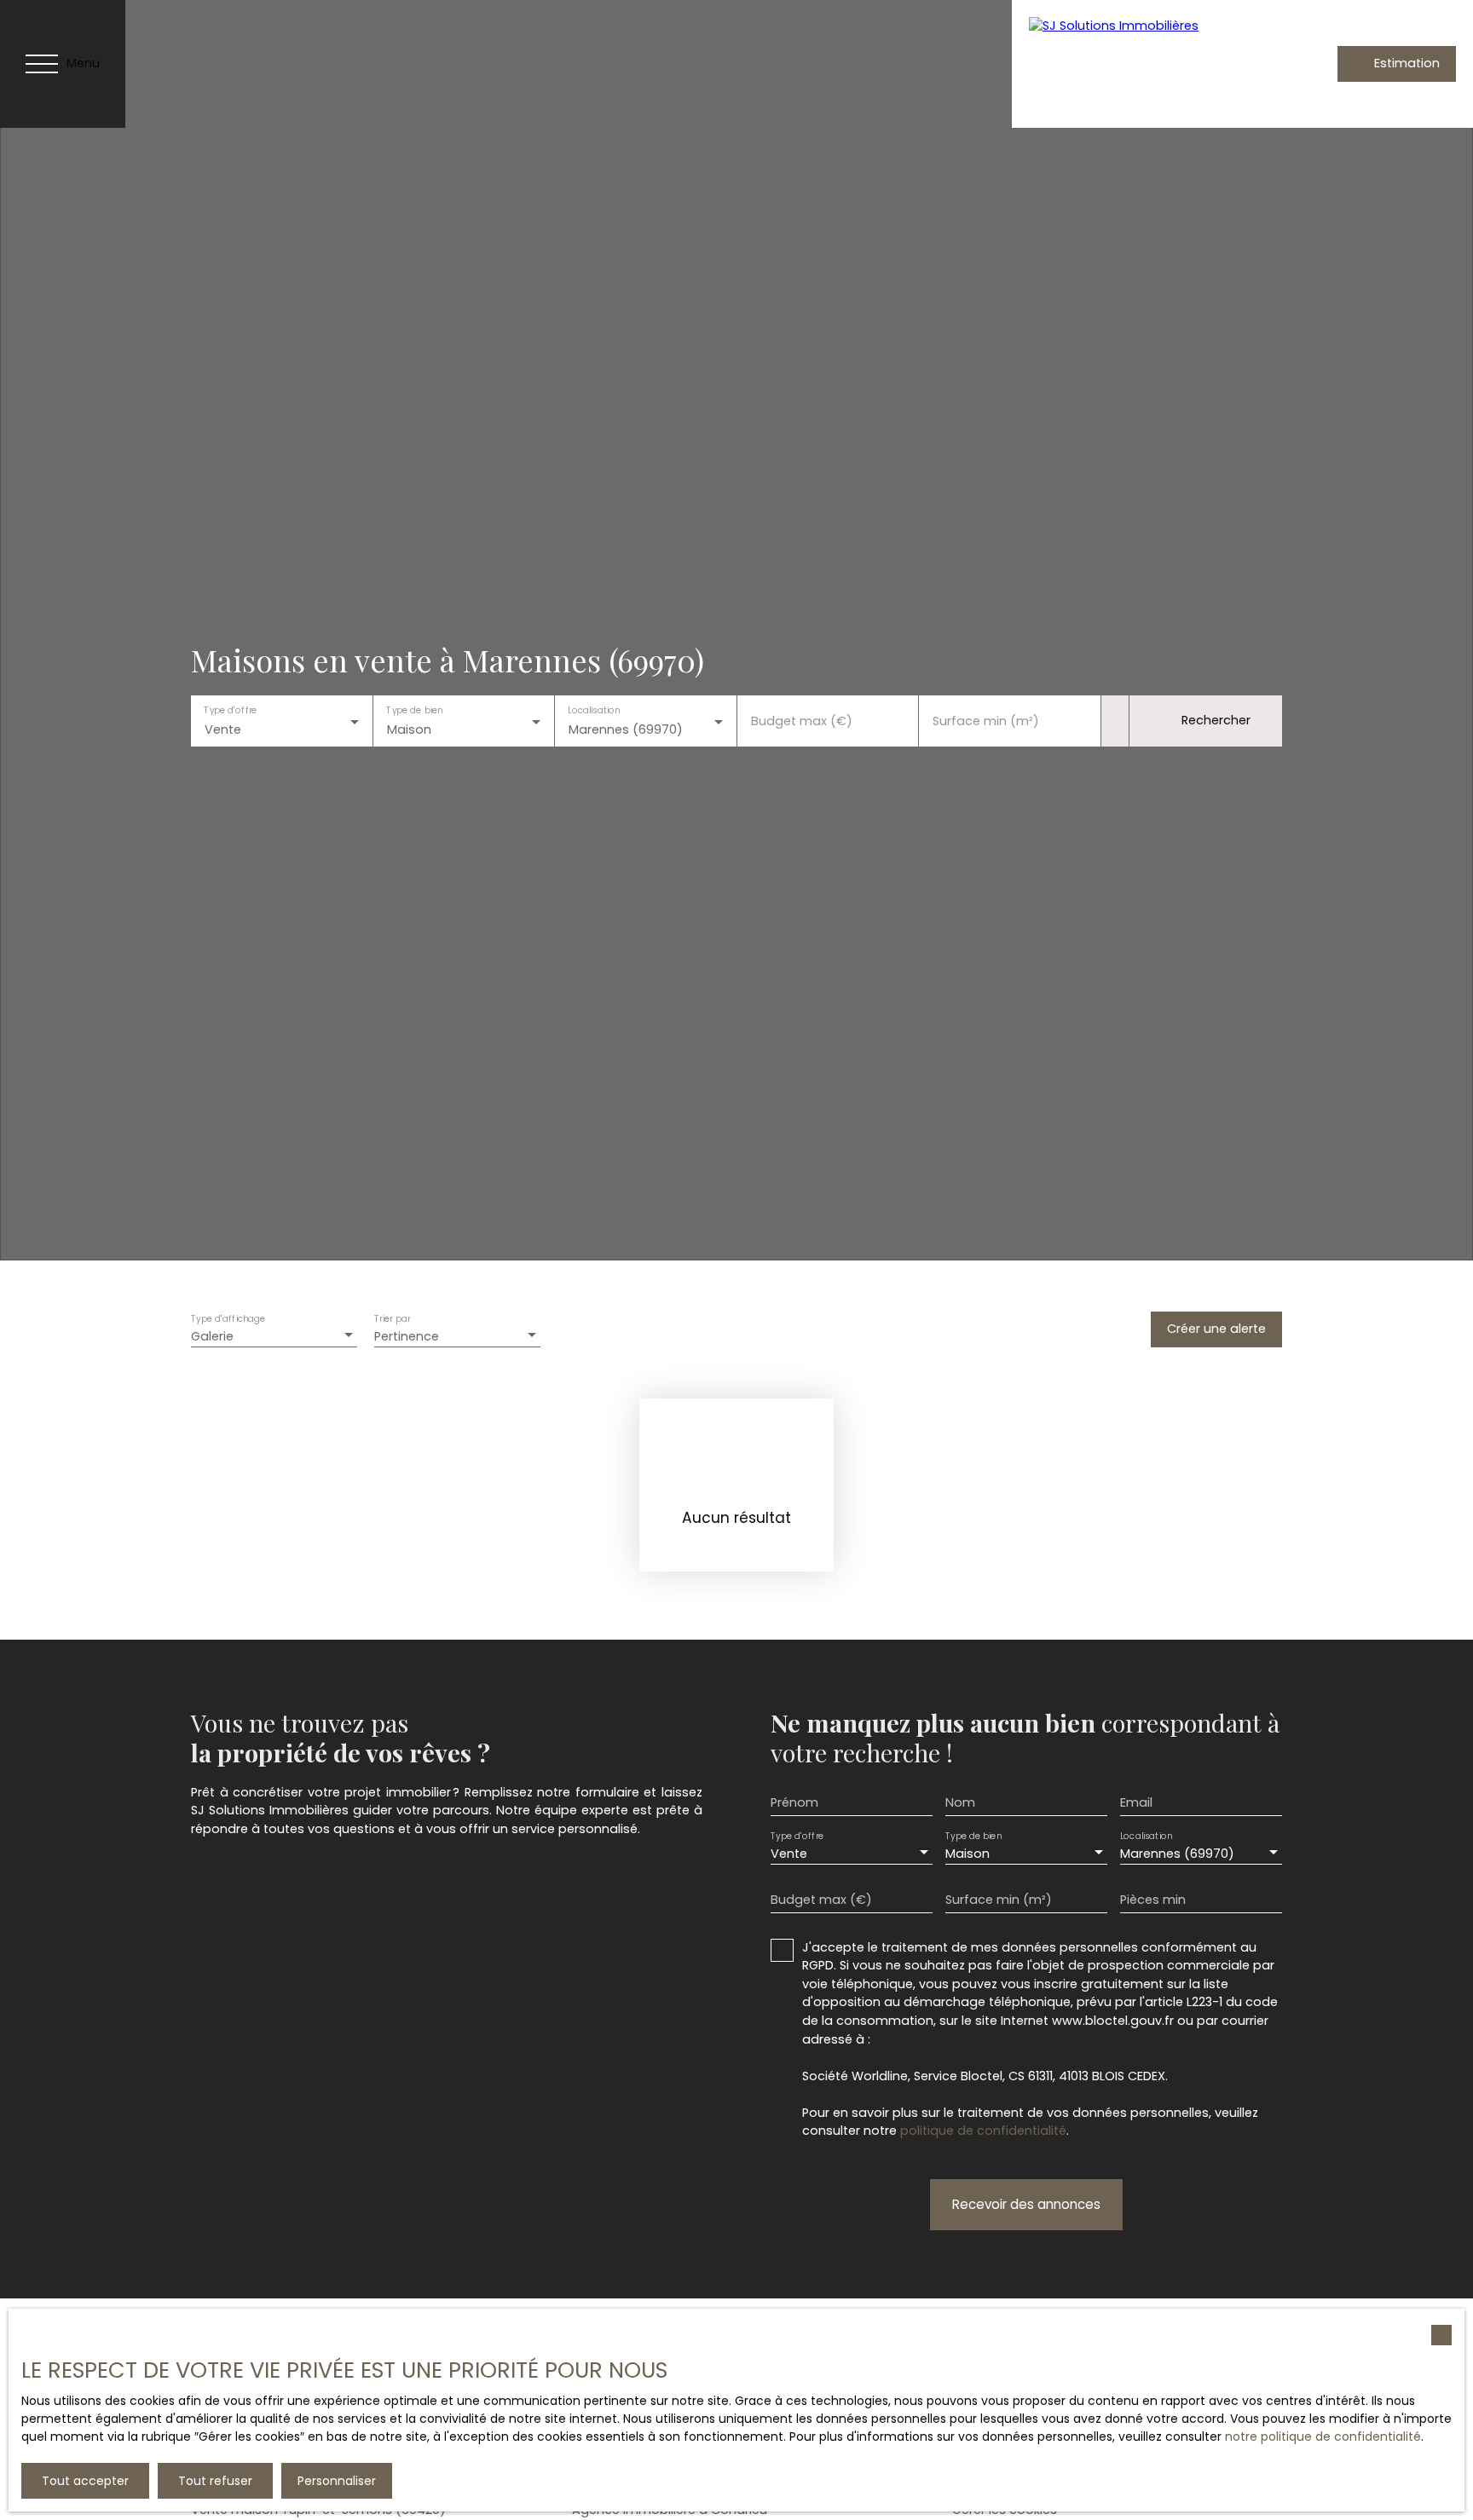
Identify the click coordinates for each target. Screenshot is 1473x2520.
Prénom (794, 1802)
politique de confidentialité (983, 2131)
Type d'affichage (228, 1319)
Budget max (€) (802, 721)
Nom (960, 1802)
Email (1136, 1802)
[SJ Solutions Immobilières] (1140, 64)
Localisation (594, 710)
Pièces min (1153, 1900)
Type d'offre (230, 710)
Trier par (392, 1319)
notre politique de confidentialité (1323, 2436)
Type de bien (414, 710)
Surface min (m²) (986, 721)
